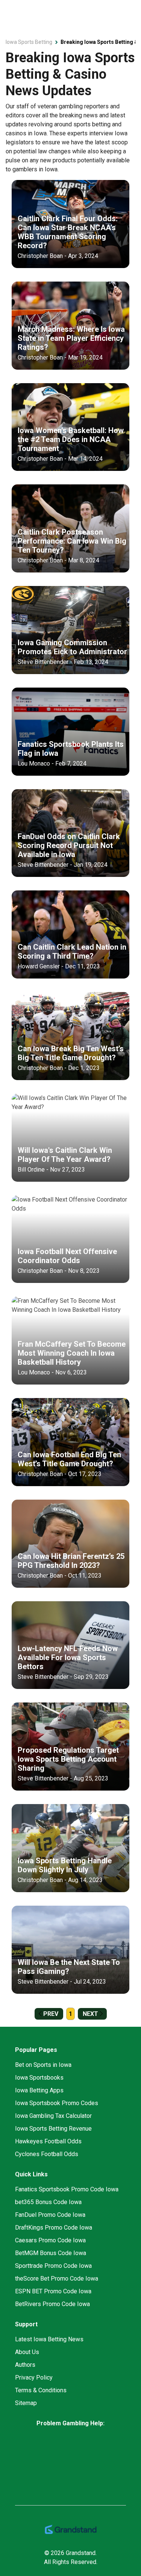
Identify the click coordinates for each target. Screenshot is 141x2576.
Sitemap (26, 2403)
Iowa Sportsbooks (39, 2078)
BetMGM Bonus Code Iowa (51, 2253)
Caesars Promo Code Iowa (50, 2240)
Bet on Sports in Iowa (43, 2065)
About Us (27, 2352)
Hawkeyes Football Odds (48, 2141)
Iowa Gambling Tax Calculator (53, 2116)
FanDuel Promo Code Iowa (50, 2215)
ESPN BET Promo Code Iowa (53, 2291)
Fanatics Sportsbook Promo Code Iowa (67, 2189)
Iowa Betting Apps (39, 2090)
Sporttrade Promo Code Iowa (53, 2266)
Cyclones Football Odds (47, 2154)
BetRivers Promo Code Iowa (52, 2304)
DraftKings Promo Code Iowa (54, 2228)
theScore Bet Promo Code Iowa (57, 2279)
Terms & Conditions (41, 2390)
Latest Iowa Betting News (49, 2339)
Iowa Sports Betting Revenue (53, 2129)
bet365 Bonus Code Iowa (48, 2202)
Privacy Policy (34, 2377)
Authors (25, 2365)
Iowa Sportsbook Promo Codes (57, 2103)
